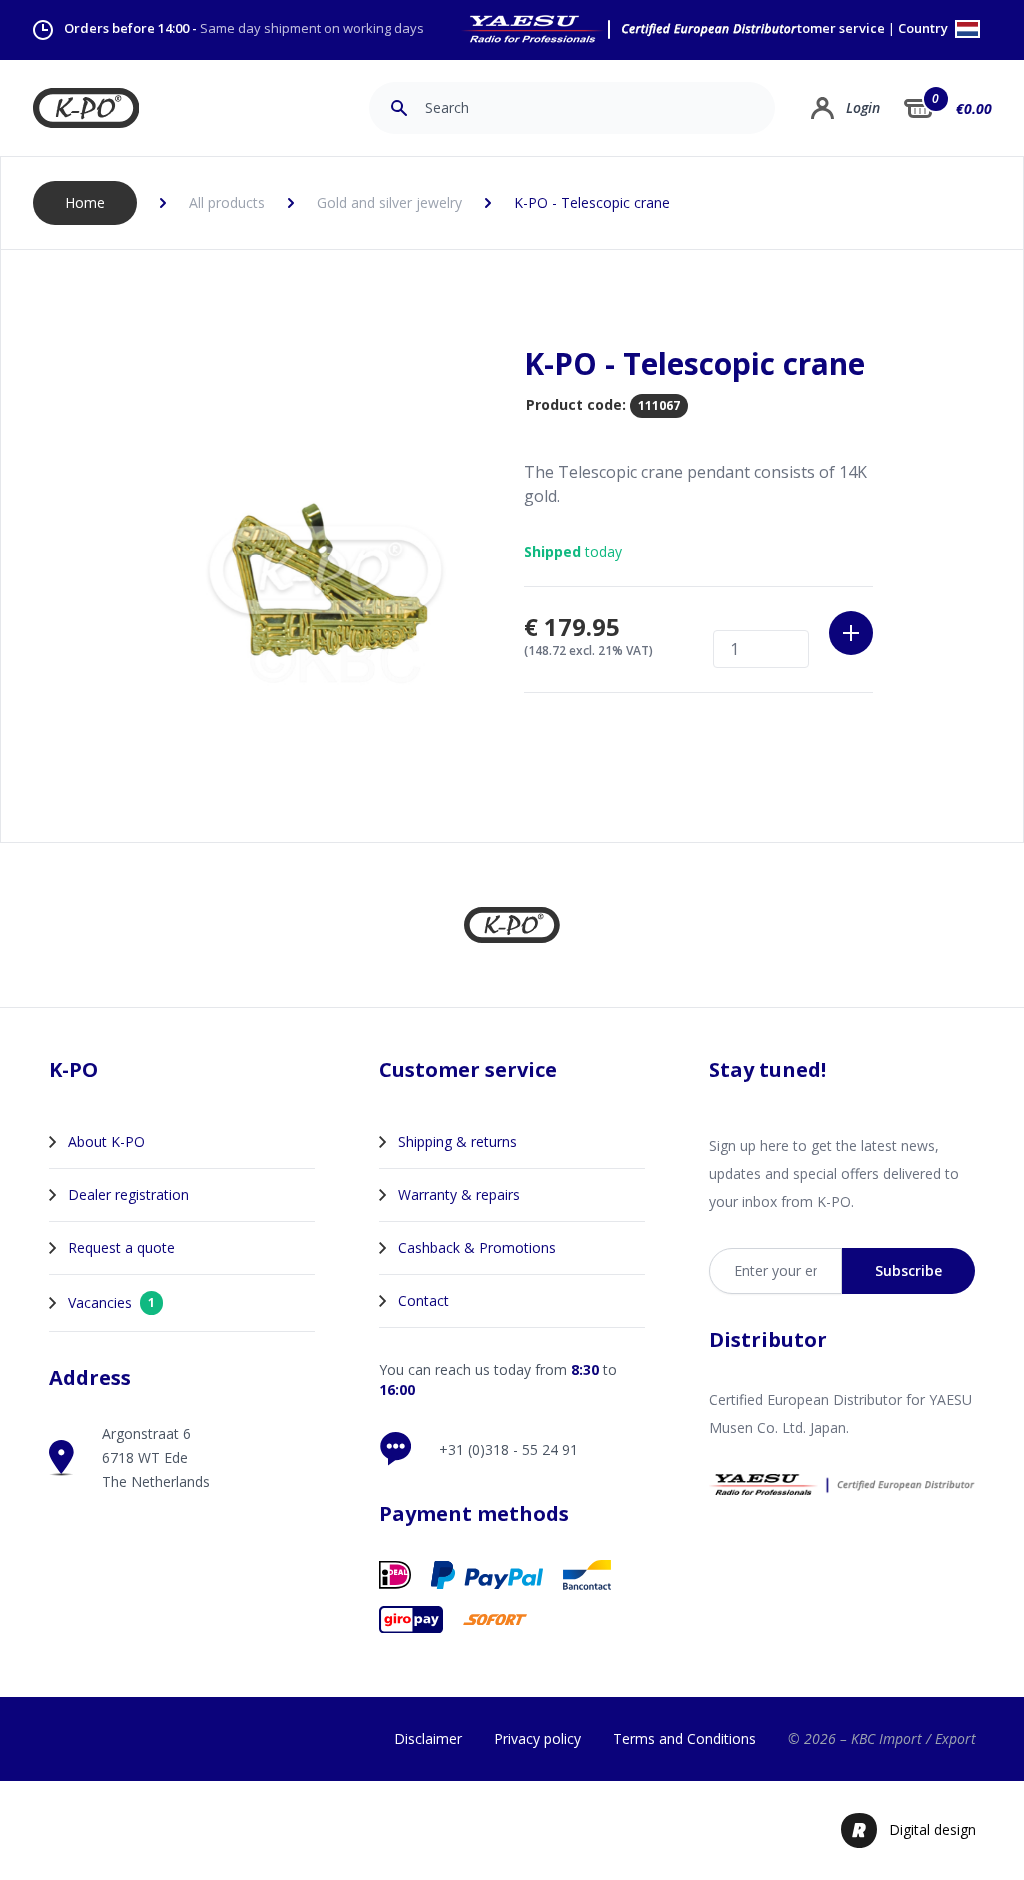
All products (227, 202)
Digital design (932, 1829)
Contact (423, 1300)
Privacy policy (537, 1738)
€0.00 (974, 108)
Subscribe (908, 1270)
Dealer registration (128, 1194)
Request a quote (121, 1247)
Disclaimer (428, 1738)
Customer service (830, 28)
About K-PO (106, 1141)
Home (85, 202)
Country (924, 29)
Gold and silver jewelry (389, 202)
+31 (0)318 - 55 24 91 (508, 1449)
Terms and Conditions (684, 1738)
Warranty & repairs (459, 1194)
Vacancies (111, 1302)
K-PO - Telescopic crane (592, 202)
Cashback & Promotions (477, 1247)
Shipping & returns (457, 1141)
